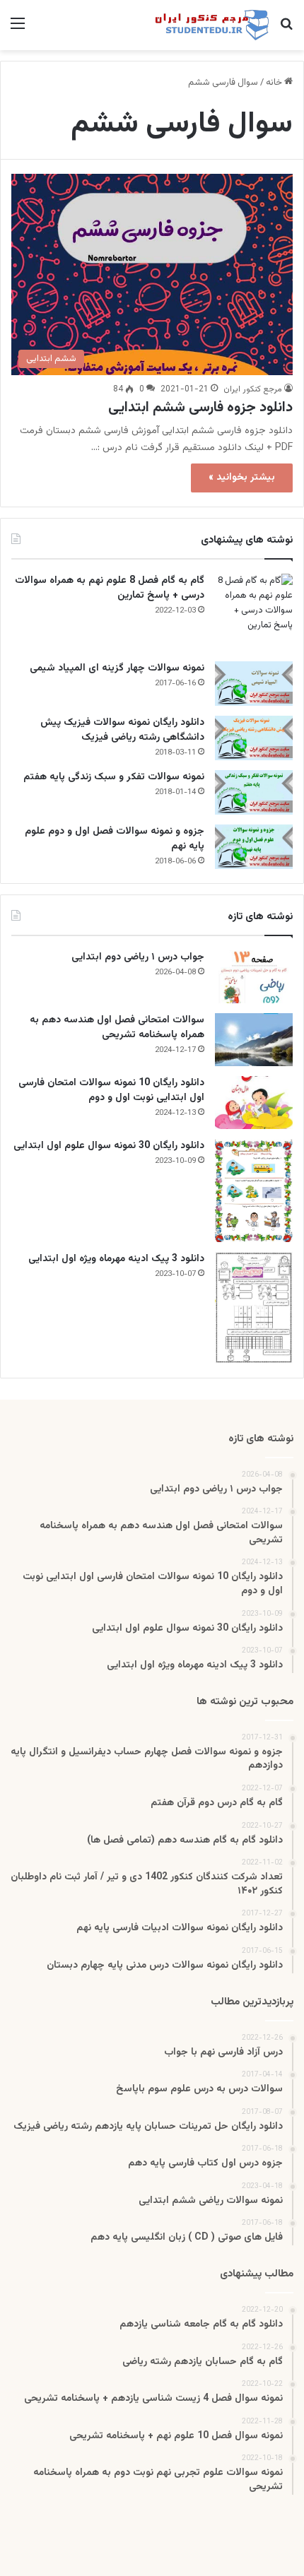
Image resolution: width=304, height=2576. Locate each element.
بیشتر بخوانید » (242, 478)
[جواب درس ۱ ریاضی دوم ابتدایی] (254, 977)
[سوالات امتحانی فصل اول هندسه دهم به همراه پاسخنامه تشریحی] (254, 1040)
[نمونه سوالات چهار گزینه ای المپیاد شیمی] (254, 684)
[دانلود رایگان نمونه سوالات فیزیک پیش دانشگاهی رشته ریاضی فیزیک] (254, 738)
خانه (275, 83)
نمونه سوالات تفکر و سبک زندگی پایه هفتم (114, 777)
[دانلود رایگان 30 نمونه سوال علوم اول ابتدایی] (254, 1190)
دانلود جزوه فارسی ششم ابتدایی (200, 408)
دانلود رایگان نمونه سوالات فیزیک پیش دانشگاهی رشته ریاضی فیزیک (122, 730)
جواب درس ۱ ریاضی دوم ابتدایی (138, 957)
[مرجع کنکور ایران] (212, 25)
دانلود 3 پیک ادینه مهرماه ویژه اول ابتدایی (116, 1259)
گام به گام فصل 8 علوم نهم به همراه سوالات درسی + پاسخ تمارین (110, 588)
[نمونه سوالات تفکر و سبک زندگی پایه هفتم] (254, 792)
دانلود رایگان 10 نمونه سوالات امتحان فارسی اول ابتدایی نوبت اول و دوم (111, 1091)
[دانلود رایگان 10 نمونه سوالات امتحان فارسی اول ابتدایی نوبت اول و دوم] (254, 1103)
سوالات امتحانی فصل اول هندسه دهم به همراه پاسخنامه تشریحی (117, 1028)
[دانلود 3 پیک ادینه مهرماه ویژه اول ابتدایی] (254, 1308)
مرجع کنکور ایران (253, 389)
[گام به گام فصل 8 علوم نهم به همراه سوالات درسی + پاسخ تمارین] (254, 613)
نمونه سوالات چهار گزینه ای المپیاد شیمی (117, 668)
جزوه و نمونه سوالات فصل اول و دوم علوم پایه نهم (115, 839)
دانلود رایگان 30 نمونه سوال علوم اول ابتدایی (109, 1146)
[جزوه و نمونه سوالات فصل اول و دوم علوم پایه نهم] (254, 847)
